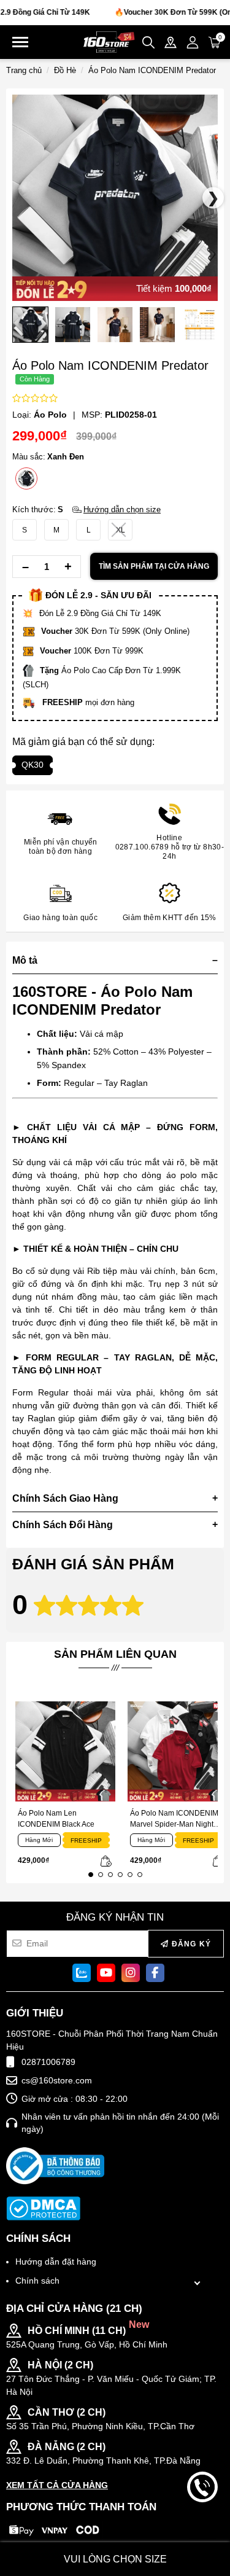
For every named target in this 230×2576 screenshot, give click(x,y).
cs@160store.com (57, 2080)
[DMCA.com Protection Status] (43, 2208)
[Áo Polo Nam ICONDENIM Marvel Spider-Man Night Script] (178, 1751)
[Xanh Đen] (26, 478)
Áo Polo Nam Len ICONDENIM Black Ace (56, 1819)
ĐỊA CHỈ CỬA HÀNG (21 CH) (74, 2309)
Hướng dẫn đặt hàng (56, 2262)
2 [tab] (101, 1875)
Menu (20, 42)
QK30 (33, 765)
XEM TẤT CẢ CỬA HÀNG (57, 2485)
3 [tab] (110, 1875)
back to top (202, 2526)
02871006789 (48, 2062)
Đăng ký (190, 1944)
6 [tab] (140, 1875)
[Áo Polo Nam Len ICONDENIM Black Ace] (65, 1751)
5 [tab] (130, 1875)
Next (21, 328)
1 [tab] (91, 1875)
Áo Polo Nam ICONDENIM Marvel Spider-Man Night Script (174, 1819)
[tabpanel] (62, 1785)
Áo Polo (50, 415)
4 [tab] (120, 1875)
